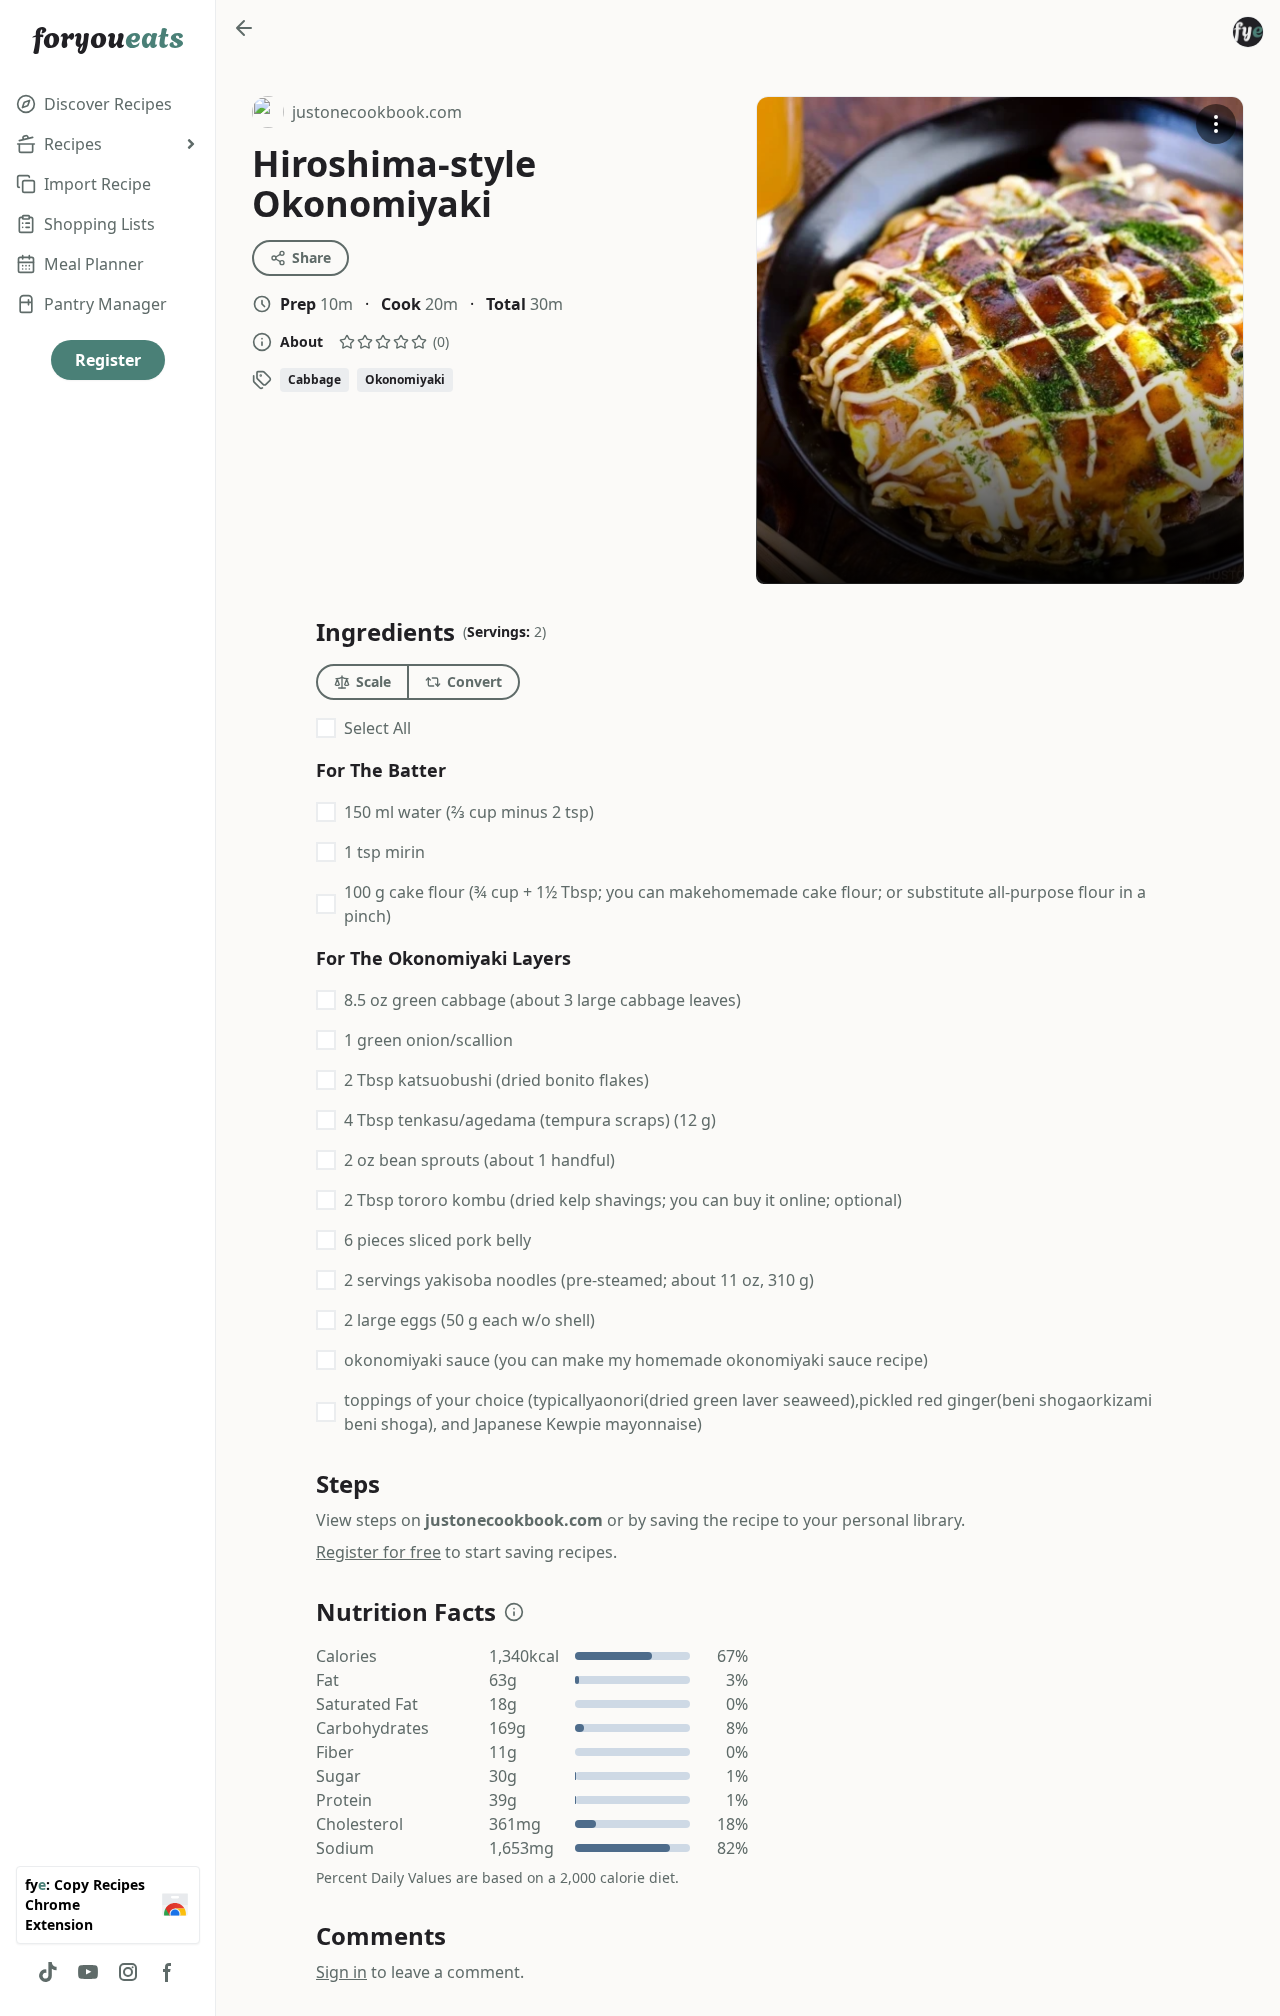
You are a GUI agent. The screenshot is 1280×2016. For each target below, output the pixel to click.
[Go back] (244, 28)
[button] (514, 1612)
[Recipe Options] (1216, 124)
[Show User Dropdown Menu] (1248, 32)
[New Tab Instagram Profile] (128, 1972)
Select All (377, 728)
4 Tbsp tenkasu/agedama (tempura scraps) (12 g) (530, 1120)
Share (311, 257)
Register (108, 360)
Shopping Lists (99, 224)
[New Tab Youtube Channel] (88, 1972)
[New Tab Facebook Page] (168, 1972)
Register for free (378, 1552)
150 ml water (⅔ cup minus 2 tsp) (469, 812)
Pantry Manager (105, 304)
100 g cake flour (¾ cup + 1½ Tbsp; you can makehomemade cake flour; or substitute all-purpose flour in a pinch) (745, 904)
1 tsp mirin (384, 852)
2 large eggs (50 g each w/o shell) (469, 1320)
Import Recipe (97, 184)
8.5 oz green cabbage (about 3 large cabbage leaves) (542, 1000)
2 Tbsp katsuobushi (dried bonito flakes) (496, 1080)
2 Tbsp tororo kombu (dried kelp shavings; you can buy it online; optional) (623, 1200)
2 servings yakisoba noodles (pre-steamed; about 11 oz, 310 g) (579, 1280)
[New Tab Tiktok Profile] (48, 1972)
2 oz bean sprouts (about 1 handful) (479, 1160)
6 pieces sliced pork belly (437, 1240)
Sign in (341, 1972)
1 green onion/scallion (428, 1040)
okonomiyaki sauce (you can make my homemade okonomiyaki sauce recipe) (636, 1360)
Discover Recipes (108, 104)
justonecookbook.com (357, 114)
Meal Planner (94, 264)
